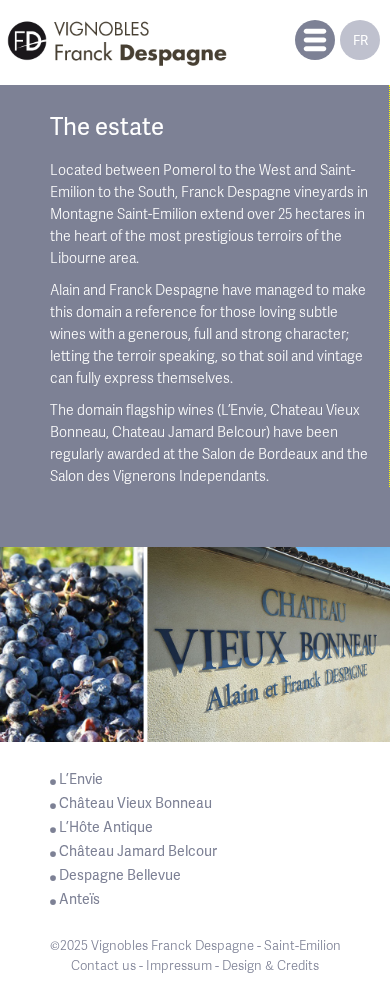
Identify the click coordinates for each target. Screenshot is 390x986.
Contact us (103, 965)
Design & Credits (270, 965)
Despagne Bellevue (120, 875)
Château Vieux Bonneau (135, 803)
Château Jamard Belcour (138, 851)
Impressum (179, 965)
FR (360, 40)
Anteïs (79, 899)
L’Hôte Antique (106, 827)
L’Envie (81, 779)
